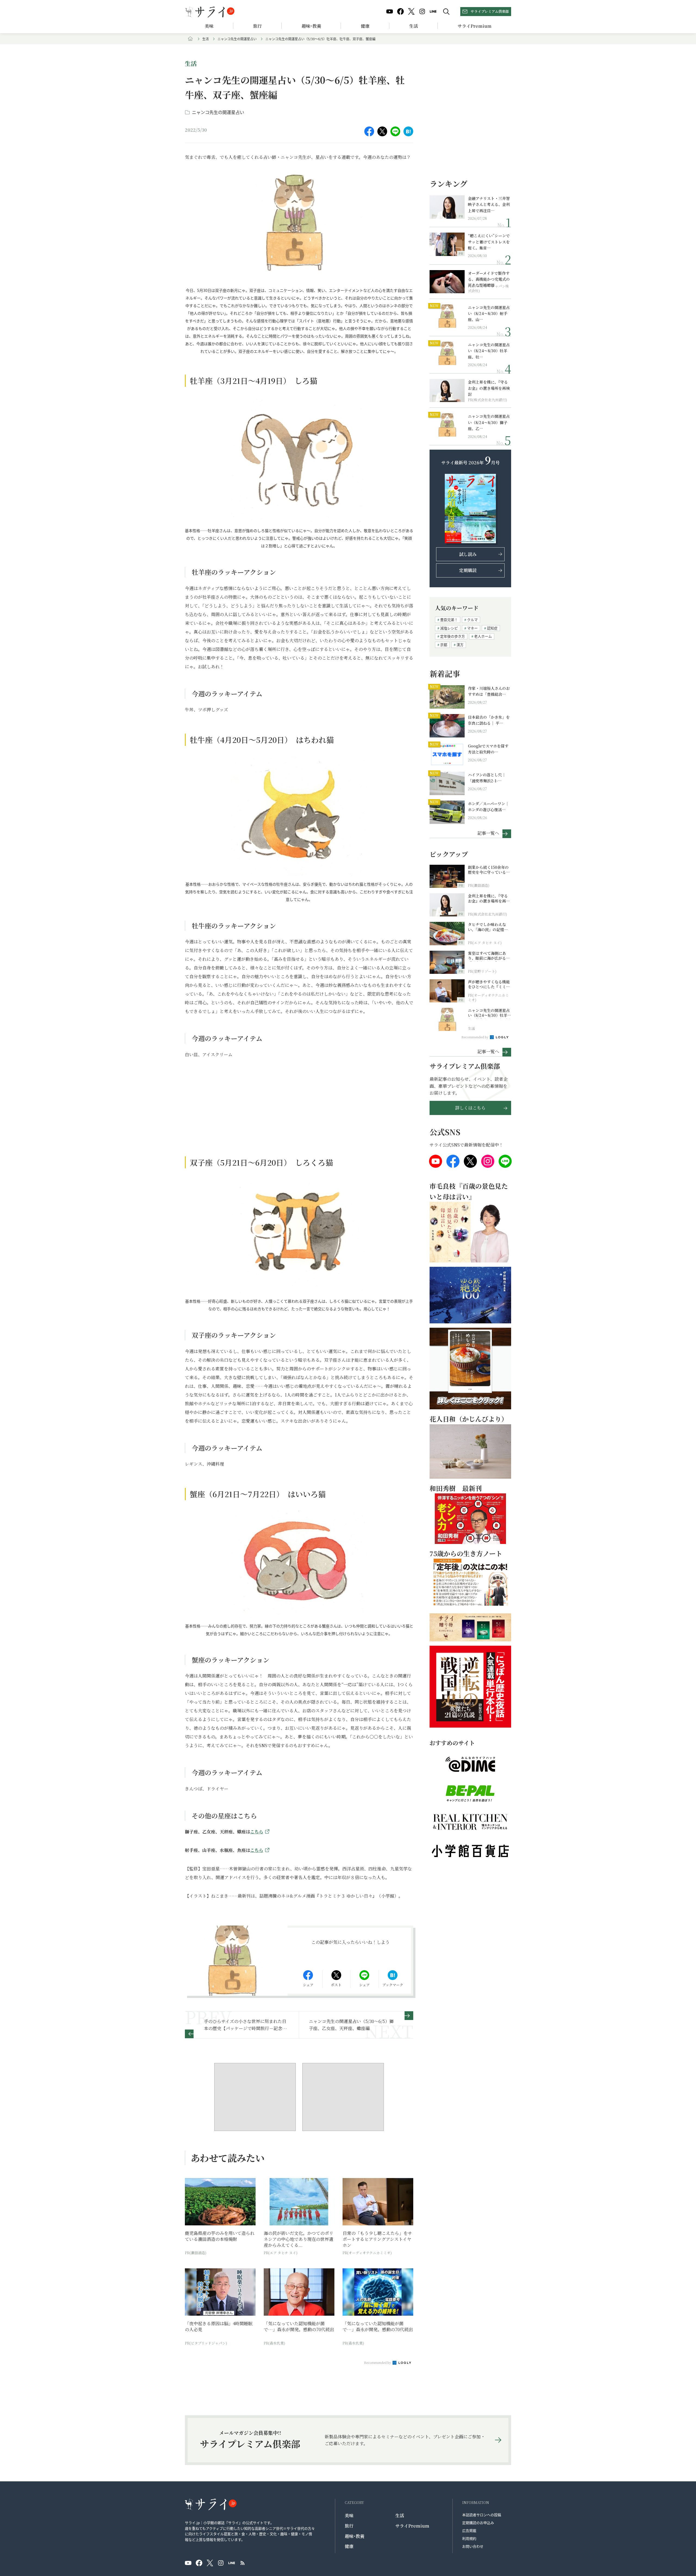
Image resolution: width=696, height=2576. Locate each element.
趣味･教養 (311, 26)
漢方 (460, 645)
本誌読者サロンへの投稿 (482, 2515)
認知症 (492, 628)
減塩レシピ (449, 628)
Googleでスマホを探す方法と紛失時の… (488, 749)
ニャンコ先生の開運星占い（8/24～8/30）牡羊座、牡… (489, 351)
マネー (472, 628)
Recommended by (378, 2362)
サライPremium (412, 2526)
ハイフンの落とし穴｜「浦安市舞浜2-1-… (487, 778)
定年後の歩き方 (453, 636)
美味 (209, 26)
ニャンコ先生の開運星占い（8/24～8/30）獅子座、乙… (489, 422)
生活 (414, 26)
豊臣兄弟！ (449, 620)
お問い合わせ (473, 2546)
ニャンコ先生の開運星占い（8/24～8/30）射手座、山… (489, 313)
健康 (365, 26)
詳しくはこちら (470, 1108)
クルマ (472, 620)
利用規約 (469, 2538)
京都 (444, 645)
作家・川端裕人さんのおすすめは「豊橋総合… (489, 691)
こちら (257, 1832)
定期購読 (468, 570)
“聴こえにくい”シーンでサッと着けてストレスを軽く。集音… (489, 242)
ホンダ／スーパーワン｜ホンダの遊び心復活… (488, 807)
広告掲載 (469, 2530)
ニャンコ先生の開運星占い (237, 39)
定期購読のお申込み (478, 2523)
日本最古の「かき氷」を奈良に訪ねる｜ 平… (489, 720)
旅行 (257, 26)
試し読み (468, 554)
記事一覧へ (488, 833)
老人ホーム (483, 636)
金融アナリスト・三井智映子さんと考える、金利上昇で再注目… (489, 204)
